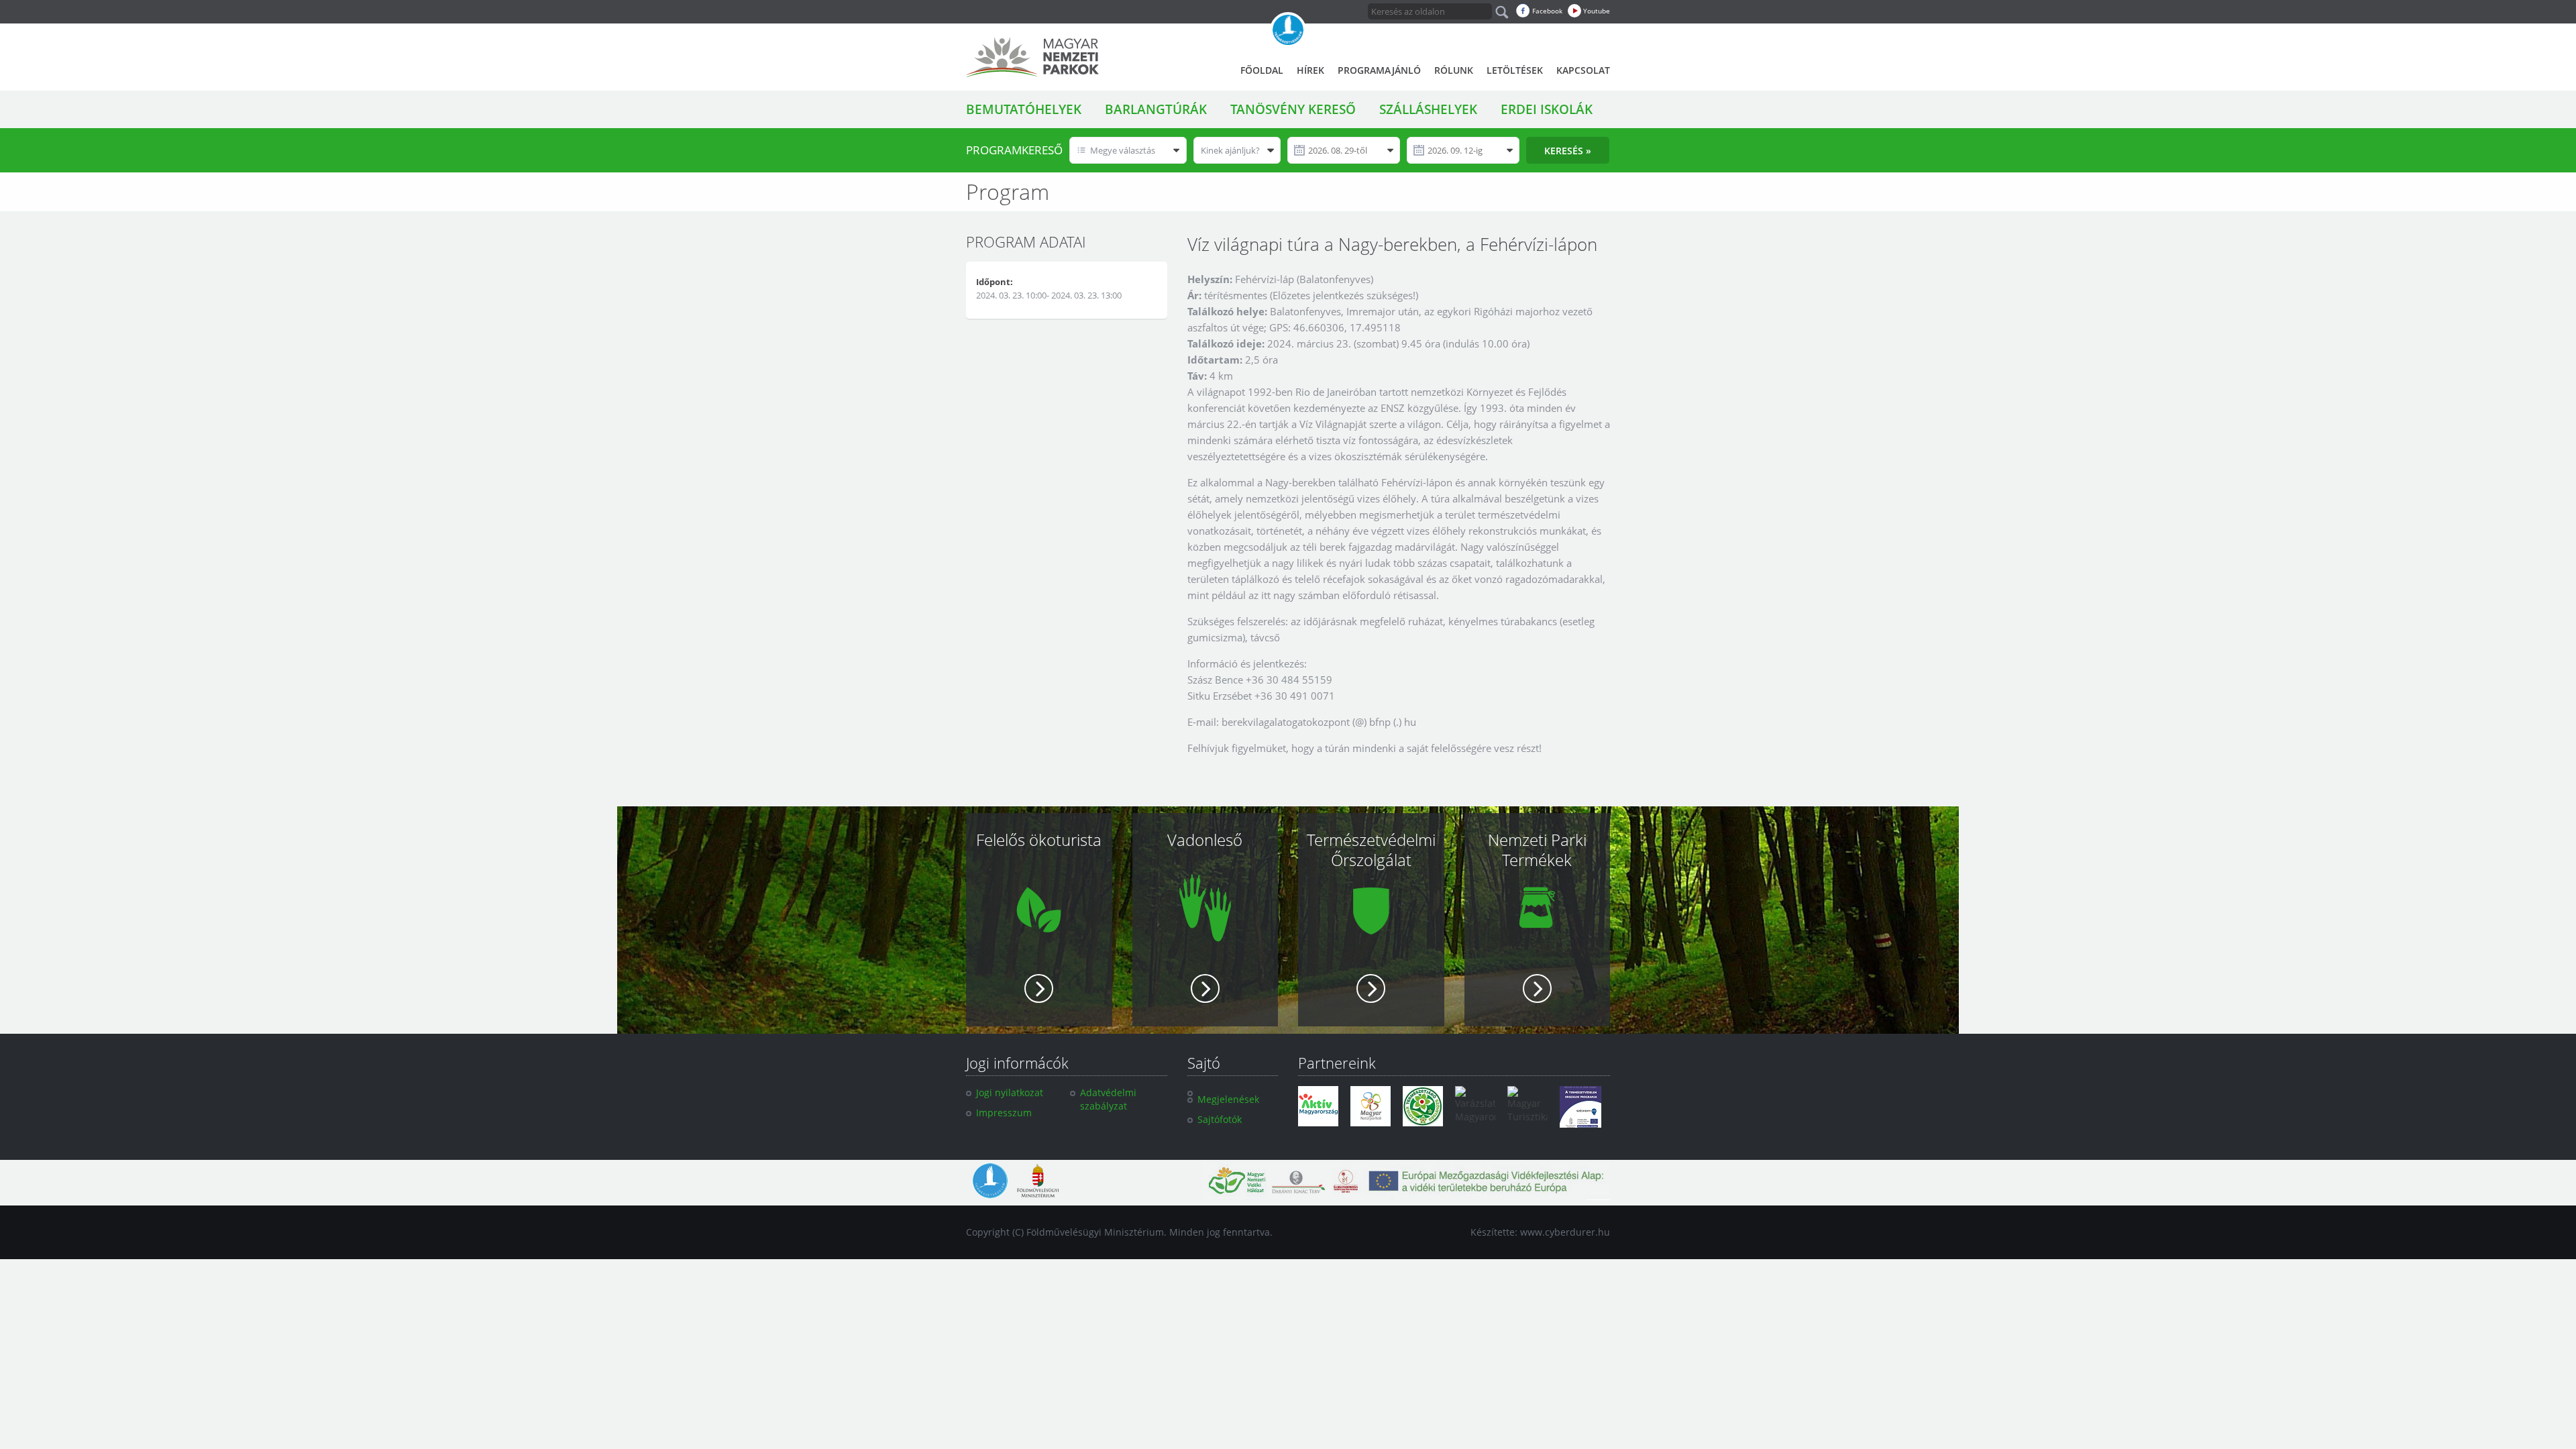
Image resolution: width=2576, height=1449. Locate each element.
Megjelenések (1228, 1099)
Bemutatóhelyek (1024, 109)
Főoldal (1262, 70)
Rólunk (1454, 70)
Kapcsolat (1583, 70)
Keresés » (1568, 151)
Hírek (1310, 70)
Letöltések (1515, 70)
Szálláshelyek (1428, 109)
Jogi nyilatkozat (1010, 1092)
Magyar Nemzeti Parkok (1032, 57)
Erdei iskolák (1547, 109)
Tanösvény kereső (1293, 109)
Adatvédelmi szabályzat (1108, 1099)
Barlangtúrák (1156, 109)
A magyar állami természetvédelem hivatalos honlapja (1288, 30)
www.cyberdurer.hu (1565, 1232)
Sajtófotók (1220, 1119)
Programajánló (1379, 70)
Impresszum (1004, 1113)
